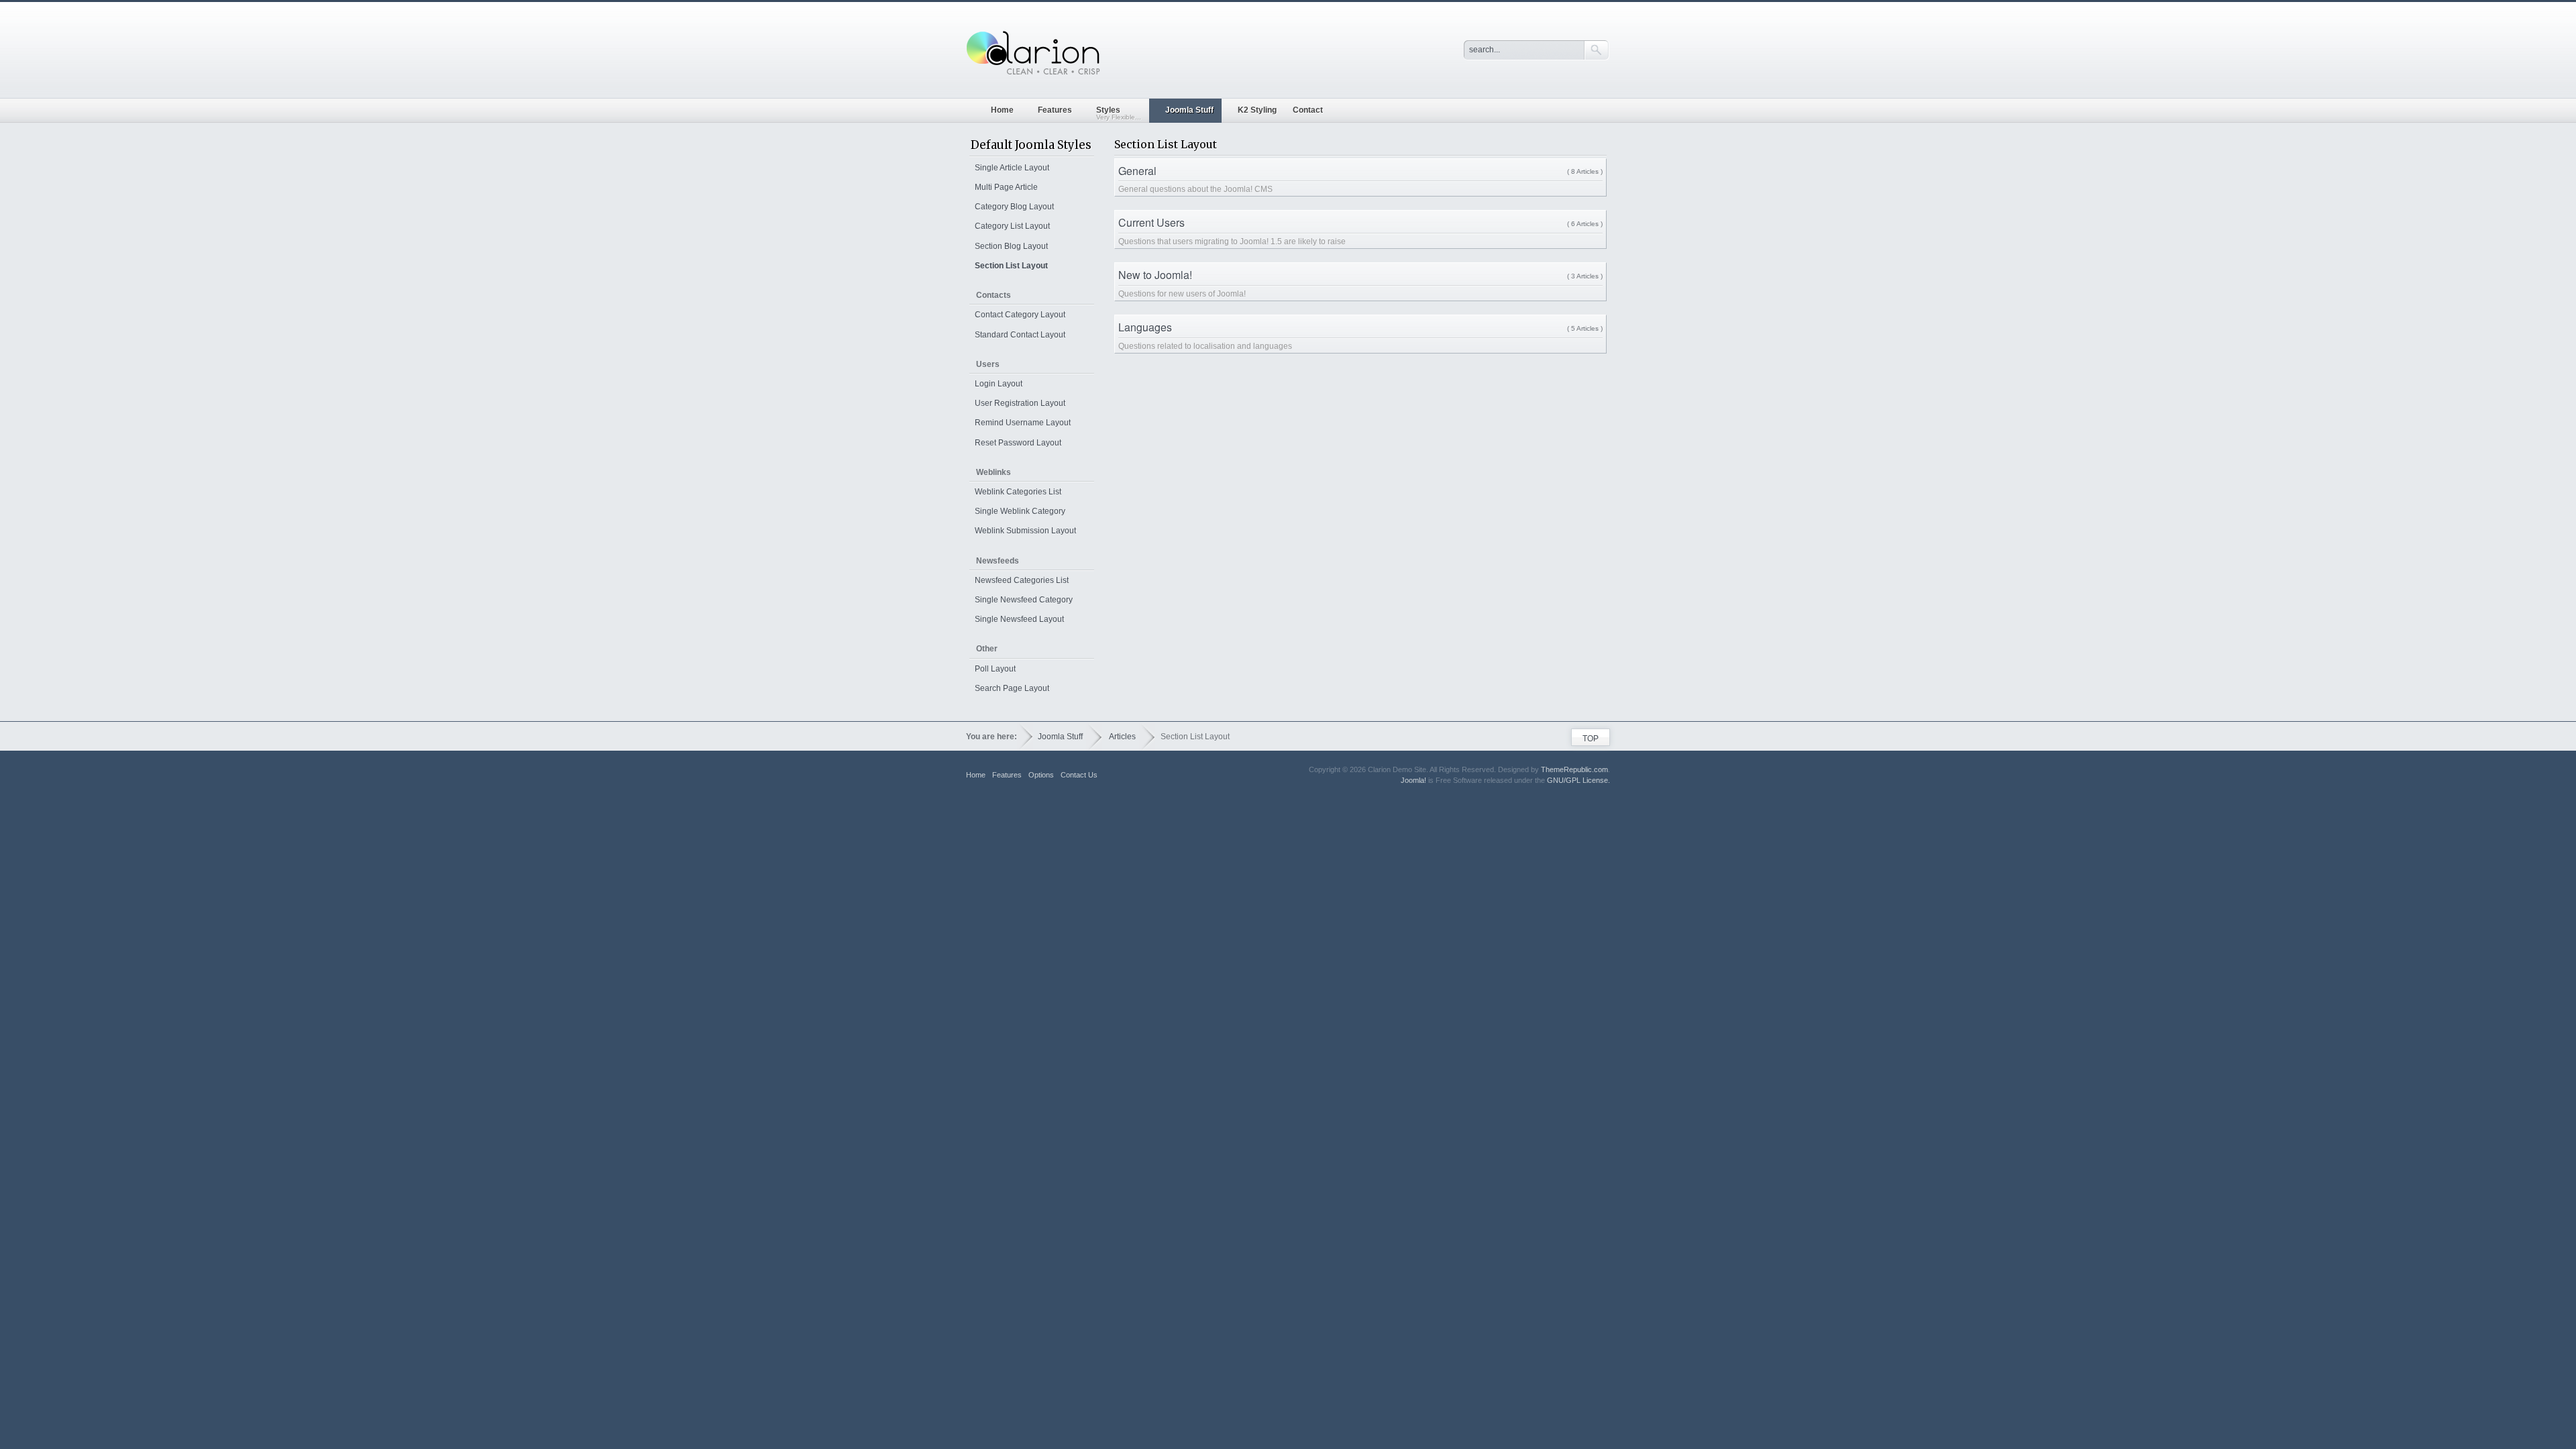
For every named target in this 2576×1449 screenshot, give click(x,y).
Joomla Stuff (1060, 737)
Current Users (1151, 222)
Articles (1122, 737)
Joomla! (1413, 780)
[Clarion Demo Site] (1033, 54)
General (1137, 171)
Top (1591, 739)
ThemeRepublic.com (1574, 769)
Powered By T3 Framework (1584, 798)
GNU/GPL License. (1578, 780)
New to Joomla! (1155, 275)
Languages (1145, 327)
